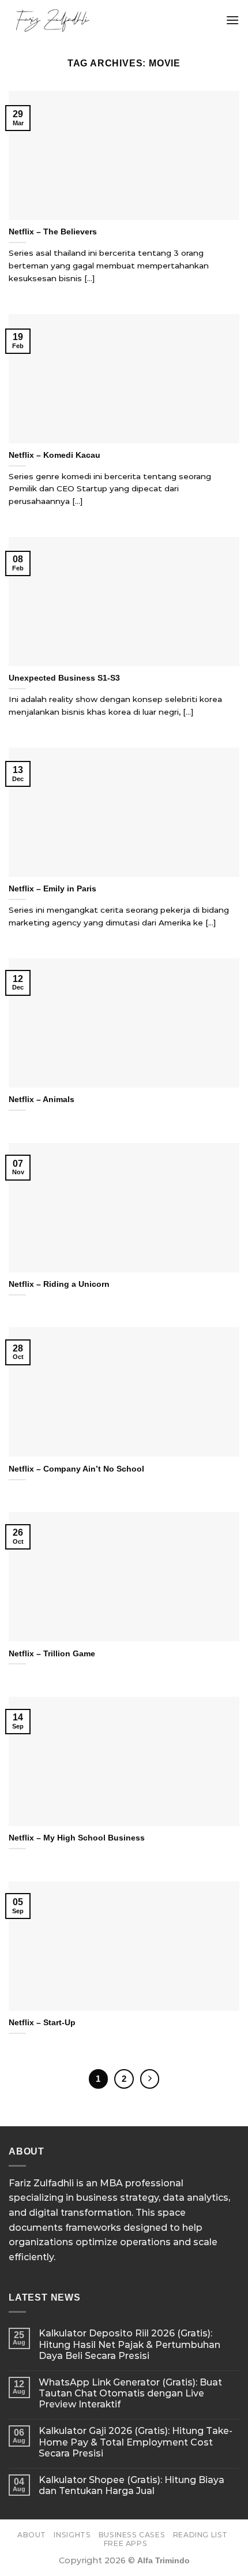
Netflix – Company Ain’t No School (76, 1469)
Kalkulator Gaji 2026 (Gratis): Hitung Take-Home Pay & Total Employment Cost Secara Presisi (136, 2442)
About (32, 2535)
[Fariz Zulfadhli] (97, 20)
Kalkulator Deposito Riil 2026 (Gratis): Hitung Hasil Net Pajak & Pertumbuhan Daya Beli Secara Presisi (129, 2344)
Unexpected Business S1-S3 (64, 678)
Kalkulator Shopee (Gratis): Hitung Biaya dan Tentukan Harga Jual (131, 2485)
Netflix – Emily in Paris (52, 889)
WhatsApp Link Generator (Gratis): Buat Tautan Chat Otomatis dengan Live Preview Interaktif (130, 2393)
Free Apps (126, 2543)
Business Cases (132, 2535)
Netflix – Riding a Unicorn (59, 1284)
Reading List (200, 2535)
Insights (72, 2535)
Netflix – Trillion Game (52, 1654)
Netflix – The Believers (53, 232)
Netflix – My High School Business (77, 1838)
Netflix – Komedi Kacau (55, 455)
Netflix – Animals (42, 1100)
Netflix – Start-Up (42, 2023)
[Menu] (232, 20)
